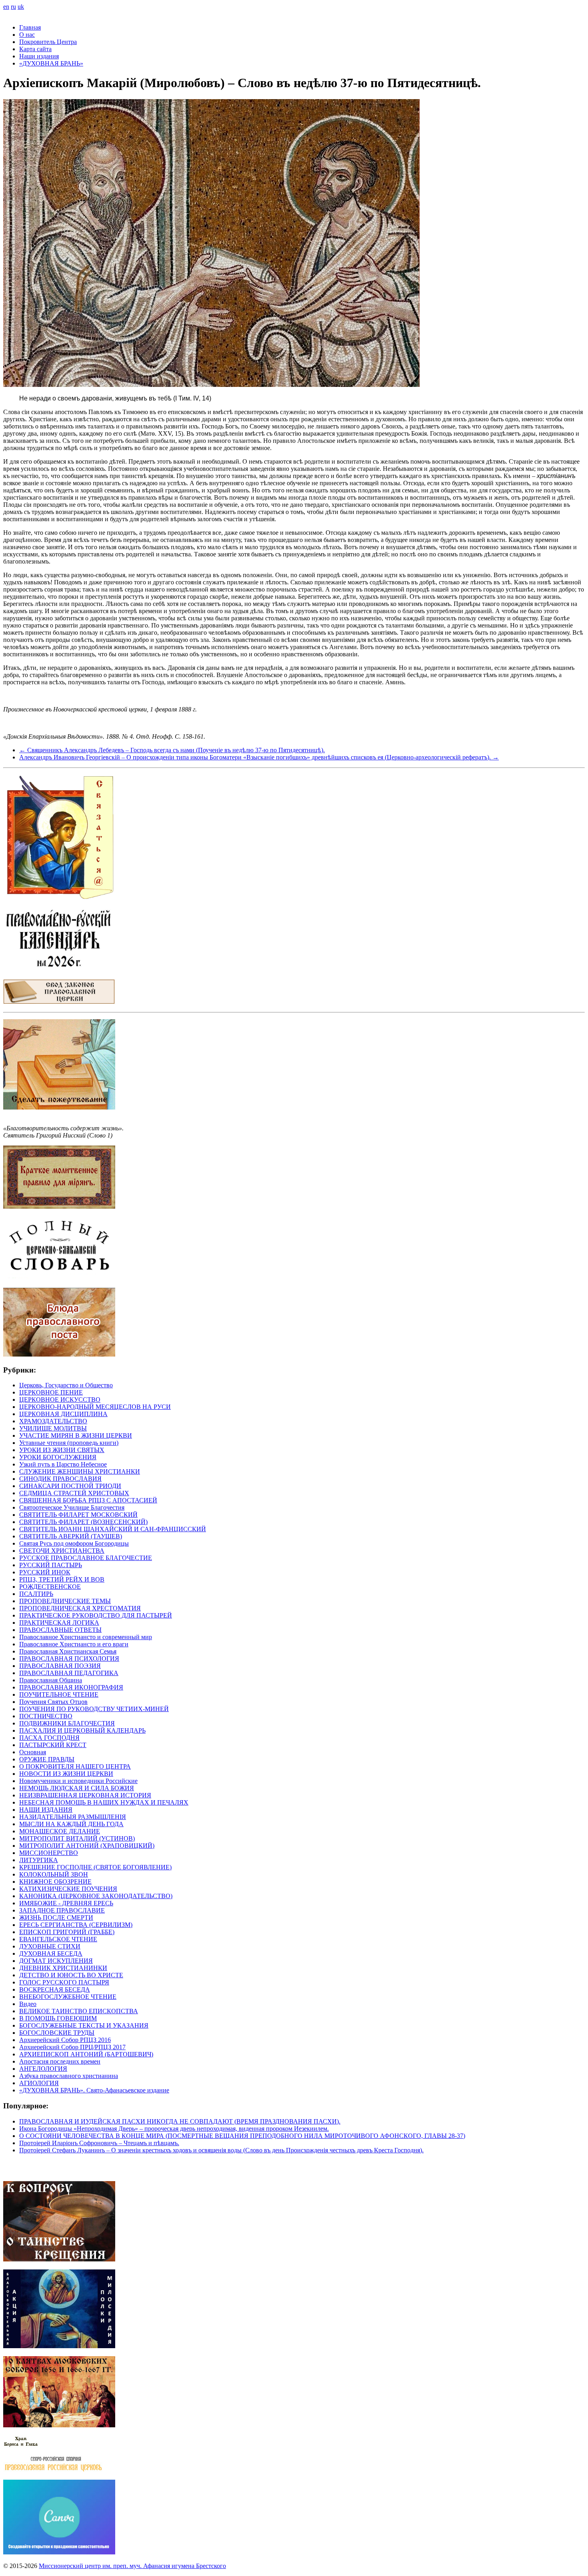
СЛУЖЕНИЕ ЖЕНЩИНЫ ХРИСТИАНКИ (80, 1471)
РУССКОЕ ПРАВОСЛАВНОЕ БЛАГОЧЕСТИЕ (86, 1558)
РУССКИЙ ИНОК (45, 1572)
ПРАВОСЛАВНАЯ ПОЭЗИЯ (60, 1666)
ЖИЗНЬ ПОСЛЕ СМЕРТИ (56, 1918)
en (6, 7)
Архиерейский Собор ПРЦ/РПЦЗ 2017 (72, 2047)
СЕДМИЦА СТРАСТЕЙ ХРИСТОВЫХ (74, 1493)
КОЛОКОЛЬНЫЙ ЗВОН (54, 1874)
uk (21, 7)
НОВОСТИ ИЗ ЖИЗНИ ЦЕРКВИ (66, 1774)
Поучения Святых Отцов (53, 1702)
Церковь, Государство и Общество (66, 1385)
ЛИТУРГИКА (39, 1860)
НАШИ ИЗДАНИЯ (46, 1810)
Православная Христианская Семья (68, 1651)
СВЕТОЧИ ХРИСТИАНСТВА (62, 1551)
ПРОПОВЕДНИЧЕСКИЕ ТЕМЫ (65, 1601)
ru (13, 7)
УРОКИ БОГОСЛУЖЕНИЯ (58, 1457)
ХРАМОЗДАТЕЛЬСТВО (53, 1421)
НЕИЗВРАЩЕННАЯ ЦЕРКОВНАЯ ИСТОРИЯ (85, 1795)
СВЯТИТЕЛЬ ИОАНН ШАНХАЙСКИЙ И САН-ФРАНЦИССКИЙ (113, 1529)
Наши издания (39, 56)
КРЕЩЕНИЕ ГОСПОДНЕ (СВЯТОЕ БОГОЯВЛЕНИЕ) (95, 1867)
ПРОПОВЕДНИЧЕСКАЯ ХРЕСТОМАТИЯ (80, 1608)
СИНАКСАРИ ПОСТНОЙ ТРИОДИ (70, 1486)
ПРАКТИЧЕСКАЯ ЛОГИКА (59, 1623)
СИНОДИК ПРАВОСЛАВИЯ (60, 1479)
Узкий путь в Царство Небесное (63, 1464)
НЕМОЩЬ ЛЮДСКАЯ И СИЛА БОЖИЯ (77, 1788)
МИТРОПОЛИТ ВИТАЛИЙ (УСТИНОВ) (77, 1838)
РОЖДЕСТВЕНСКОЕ (50, 1587)
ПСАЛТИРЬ (36, 1594)
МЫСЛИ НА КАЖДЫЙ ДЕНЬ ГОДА (71, 1824)
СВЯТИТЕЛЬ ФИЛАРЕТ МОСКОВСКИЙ (78, 1515)
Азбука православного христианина (69, 2076)
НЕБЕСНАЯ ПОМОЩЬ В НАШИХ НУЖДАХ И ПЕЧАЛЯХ (104, 1802)
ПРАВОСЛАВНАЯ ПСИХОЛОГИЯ (69, 1659)
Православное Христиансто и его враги (74, 1644)
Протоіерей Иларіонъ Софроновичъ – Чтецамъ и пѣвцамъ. (99, 2143)
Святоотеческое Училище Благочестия (72, 1507)
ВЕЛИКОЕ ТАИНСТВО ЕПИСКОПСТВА (79, 2011)
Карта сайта (35, 49)
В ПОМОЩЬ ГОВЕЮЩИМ (58, 2018)
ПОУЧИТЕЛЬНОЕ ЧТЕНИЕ (59, 1694)
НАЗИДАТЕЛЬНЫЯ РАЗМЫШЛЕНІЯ (73, 1817)
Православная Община (51, 1680)
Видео (28, 2004)
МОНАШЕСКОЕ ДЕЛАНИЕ (60, 1831)
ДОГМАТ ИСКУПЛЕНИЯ (56, 1961)
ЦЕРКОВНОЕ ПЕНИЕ (51, 1392)
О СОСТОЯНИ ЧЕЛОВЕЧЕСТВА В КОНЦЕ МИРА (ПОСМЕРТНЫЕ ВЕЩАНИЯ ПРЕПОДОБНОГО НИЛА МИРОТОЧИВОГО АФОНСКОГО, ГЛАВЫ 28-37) (242, 2136)
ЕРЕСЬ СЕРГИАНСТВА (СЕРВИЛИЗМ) (76, 1925)
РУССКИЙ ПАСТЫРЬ (51, 1565)
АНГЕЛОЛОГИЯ (43, 2069)
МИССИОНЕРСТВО (49, 1853)
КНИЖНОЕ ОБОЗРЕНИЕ (55, 1882)
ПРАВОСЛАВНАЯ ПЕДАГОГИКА (69, 1673)
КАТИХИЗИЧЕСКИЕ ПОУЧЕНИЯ (68, 1889)
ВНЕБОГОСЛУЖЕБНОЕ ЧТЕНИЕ (68, 1997)
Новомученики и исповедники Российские (78, 1781)
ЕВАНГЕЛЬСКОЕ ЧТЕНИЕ (58, 1939)
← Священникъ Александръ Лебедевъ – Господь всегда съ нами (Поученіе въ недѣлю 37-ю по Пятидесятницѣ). (172, 750)
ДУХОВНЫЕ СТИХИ (50, 1946)
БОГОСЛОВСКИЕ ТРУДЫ (57, 2033)
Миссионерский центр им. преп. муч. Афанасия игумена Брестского (132, 2566)
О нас (27, 35)
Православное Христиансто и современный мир (86, 1637)
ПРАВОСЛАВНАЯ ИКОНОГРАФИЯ (71, 1687)
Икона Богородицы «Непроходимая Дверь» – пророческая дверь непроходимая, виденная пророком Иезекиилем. (174, 2129)
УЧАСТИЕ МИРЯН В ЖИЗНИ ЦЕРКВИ (76, 1435)
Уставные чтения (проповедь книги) (69, 1443)
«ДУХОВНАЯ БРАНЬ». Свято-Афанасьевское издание (94, 2090)
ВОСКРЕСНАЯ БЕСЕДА (55, 1989)
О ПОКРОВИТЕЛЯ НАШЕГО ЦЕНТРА (75, 1766)
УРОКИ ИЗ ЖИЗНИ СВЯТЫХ (62, 1450)
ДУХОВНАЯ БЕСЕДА (51, 1953)
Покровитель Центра (48, 42)
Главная (30, 27)
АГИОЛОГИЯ (39, 2083)
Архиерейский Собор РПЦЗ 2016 (65, 2040)
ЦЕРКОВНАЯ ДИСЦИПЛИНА (63, 1414)
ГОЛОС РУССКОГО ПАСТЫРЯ (64, 1982)
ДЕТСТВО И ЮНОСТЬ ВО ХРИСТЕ (71, 1975)
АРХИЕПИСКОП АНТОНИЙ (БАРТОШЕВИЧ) (86, 2054)
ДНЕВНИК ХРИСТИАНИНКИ (63, 1968)
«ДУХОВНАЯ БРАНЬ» (51, 63)
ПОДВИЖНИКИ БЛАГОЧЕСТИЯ (67, 1723)
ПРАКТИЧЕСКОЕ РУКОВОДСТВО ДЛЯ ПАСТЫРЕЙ (96, 1615)
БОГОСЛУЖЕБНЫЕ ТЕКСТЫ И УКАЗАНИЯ (84, 2025)
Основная (33, 1752)
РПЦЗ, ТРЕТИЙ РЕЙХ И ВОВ (62, 1579)
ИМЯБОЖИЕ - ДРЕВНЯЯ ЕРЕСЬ (66, 1903)
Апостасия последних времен (60, 2061)
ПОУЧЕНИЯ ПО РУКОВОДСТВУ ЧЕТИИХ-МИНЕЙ (94, 1709)
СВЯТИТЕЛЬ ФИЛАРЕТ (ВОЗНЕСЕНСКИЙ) (83, 1522)
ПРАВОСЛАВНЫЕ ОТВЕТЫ (60, 1630)
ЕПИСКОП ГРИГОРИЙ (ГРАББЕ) (67, 1932)
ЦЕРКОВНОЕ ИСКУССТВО (60, 1400)
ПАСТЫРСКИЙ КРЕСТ (53, 1745)
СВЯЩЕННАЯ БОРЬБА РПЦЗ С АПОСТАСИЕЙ (88, 1500)
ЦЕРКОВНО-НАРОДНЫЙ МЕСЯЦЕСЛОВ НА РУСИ (95, 1407)
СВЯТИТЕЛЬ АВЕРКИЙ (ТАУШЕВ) (71, 1536)
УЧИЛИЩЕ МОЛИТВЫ (53, 1428)
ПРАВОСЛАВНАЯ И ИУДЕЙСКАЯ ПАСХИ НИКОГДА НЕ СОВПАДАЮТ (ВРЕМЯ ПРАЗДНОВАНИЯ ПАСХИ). (180, 2121)
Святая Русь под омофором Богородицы (74, 1543)
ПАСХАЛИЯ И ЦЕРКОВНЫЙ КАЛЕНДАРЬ (82, 1730)
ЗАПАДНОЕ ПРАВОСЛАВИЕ (62, 1910)
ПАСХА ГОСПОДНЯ (49, 1738)
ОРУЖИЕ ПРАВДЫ (47, 1759)
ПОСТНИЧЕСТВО (46, 1716)
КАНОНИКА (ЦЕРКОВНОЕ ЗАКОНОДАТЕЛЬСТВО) (96, 1896)
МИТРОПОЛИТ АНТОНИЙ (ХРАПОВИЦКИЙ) (87, 1846)
